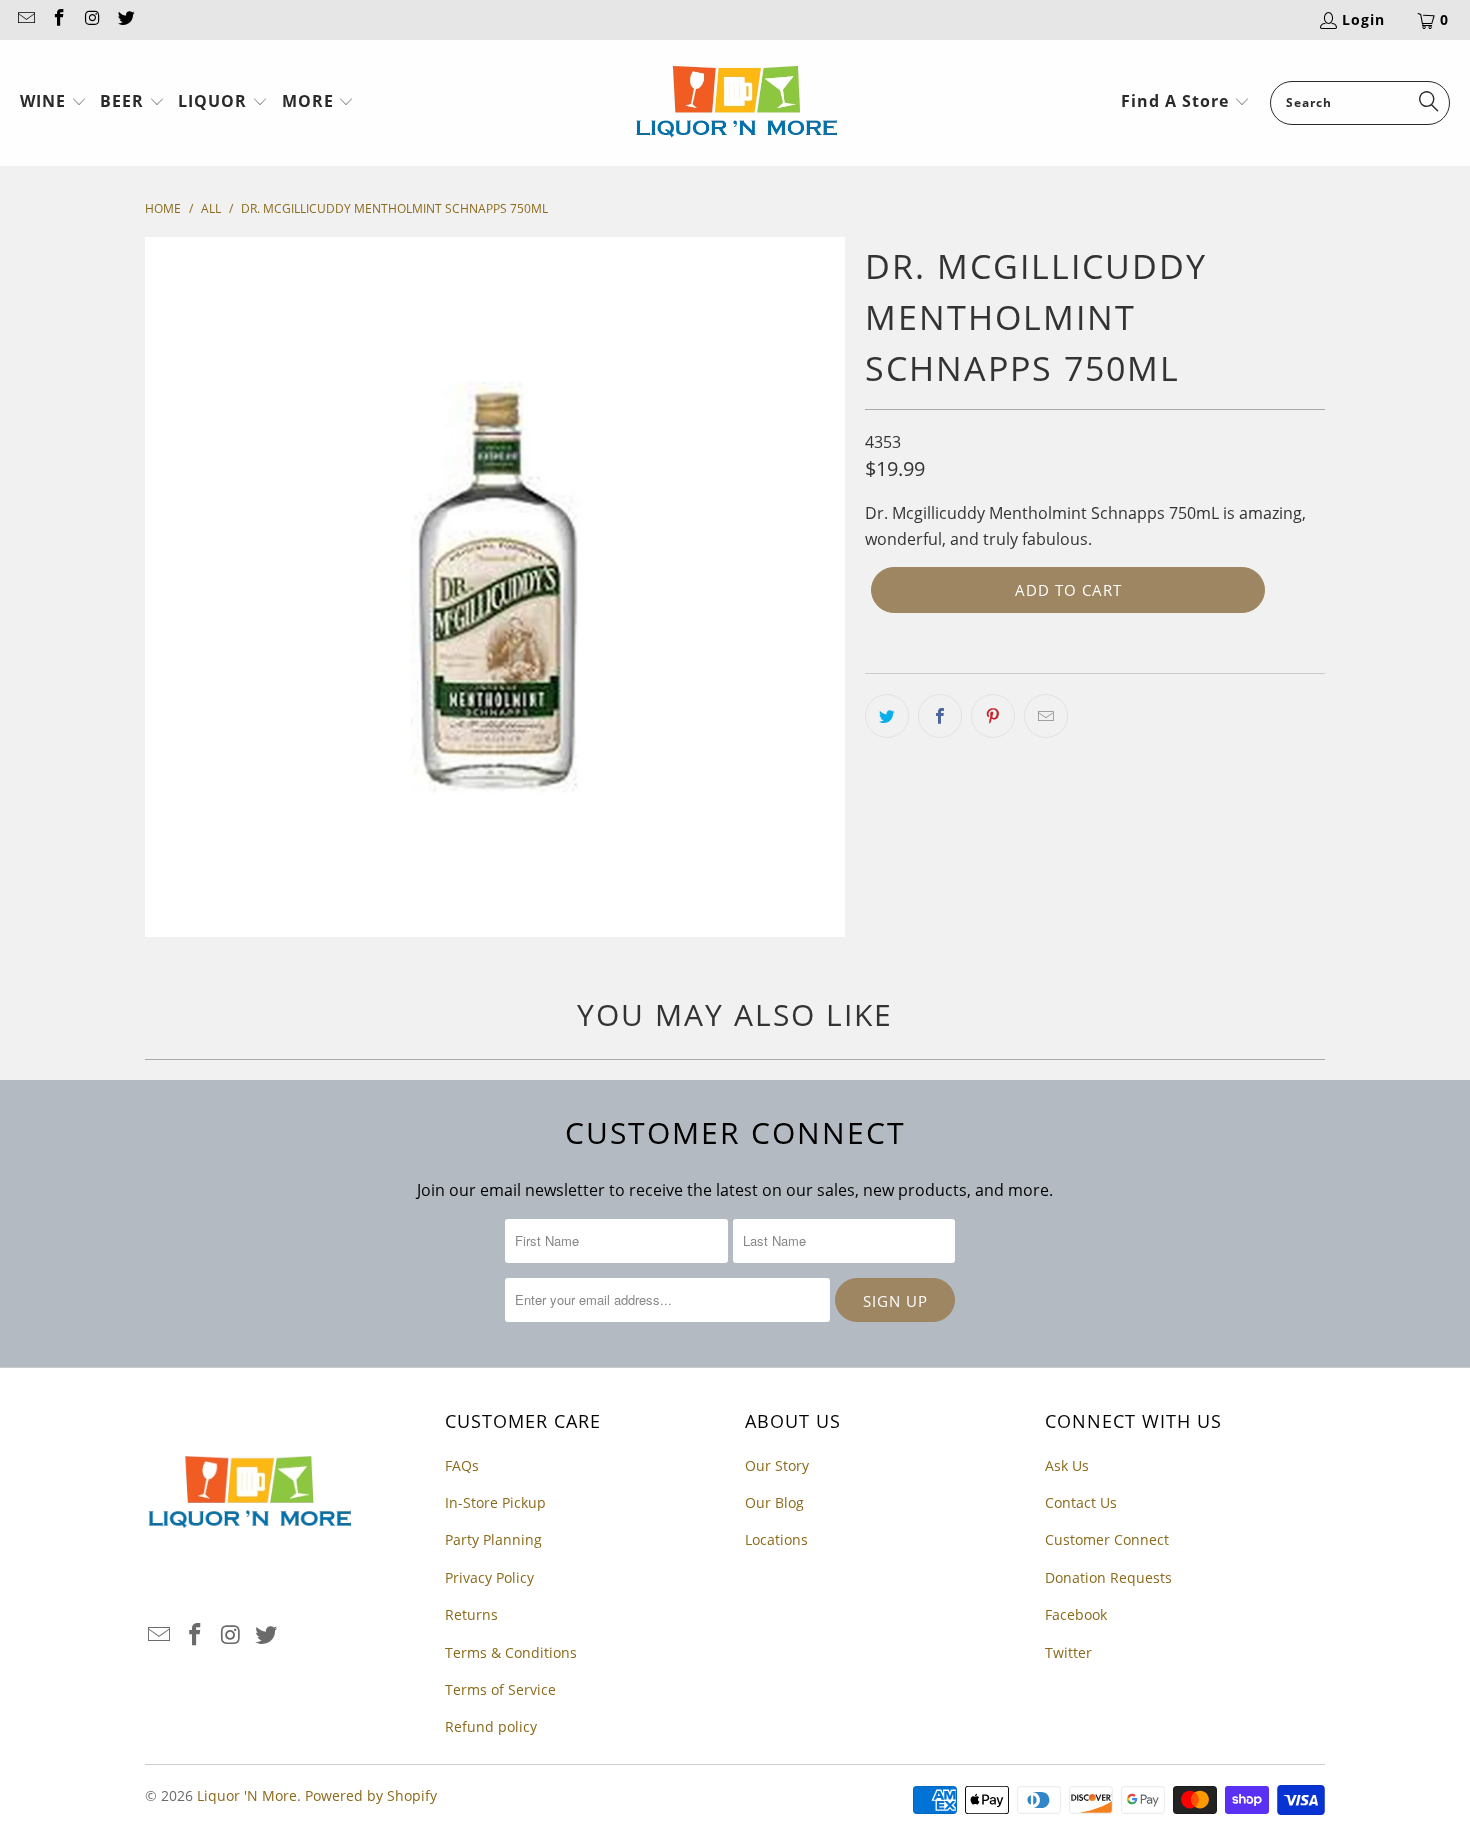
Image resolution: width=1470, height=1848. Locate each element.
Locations (776, 1539)
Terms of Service (500, 1689)
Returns (471, 1614)
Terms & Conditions (511, 1652)
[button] (53, 103)
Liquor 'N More (247, 1795)
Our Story (777, 1465)
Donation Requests (1108, 1577)
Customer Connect (1107, 1539)
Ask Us (1067, 1465)
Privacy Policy (489, 1577)
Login (1363, 19)
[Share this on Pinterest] (993, 716)
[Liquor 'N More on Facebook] (59, 19)
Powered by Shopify (371, 1795)
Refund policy (491, 1726)
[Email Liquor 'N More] (25, 19)
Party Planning (493, 1539)
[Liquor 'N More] (736, 103)
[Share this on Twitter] (887, 716)
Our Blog (774, 1502)
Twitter (1068, 1652)
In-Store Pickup (495, 1502)
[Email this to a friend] (1046, 716)
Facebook (1076, 1614)
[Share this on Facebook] (940, 716)
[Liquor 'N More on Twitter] (126, 19)
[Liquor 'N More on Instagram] (92, 19)
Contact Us (1081, 1502)
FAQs (462, 1465)
